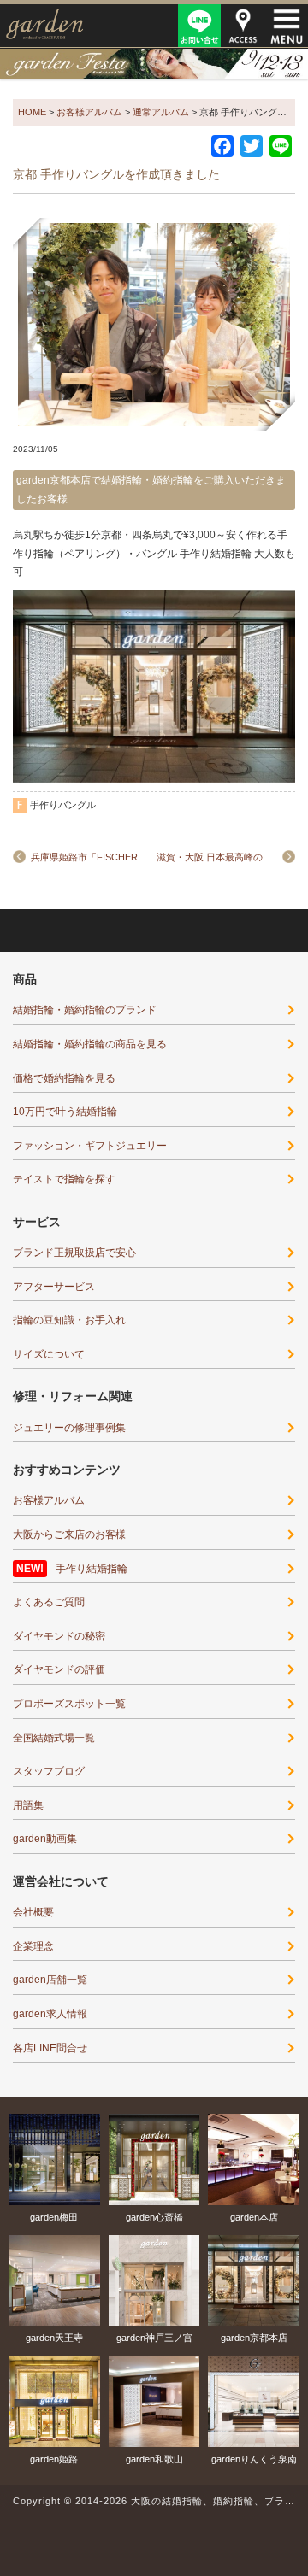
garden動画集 (45, 1839)
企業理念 (33, 1946)
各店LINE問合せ (50, 2048)
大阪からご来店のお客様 (69, 1534)
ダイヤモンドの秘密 (59, 1636)
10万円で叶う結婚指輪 (65, 1112)
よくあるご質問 (49, 1602)
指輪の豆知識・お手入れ (69, 1320)
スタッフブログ (49, 1771)
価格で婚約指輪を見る (64, 1078)
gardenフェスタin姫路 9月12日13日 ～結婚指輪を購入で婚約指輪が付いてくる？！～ (154, 63)
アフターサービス (54, 1287)
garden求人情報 (50, 2014)
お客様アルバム (49, 1500)
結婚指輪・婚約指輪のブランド (85, 1010)
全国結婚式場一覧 (54, 1738)
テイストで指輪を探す (64, 1179)
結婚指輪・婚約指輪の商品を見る (90, 1044)
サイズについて (49, 1354)
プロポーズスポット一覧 (69, 1704)
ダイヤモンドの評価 (59, 1669)
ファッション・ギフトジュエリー (90, 1146)
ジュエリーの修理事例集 (69, 1428)
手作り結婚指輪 (92, 1569)
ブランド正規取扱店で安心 (74, 1253)
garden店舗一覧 (50, 1980)
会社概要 (33, 1912)
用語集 (28, 1805)
